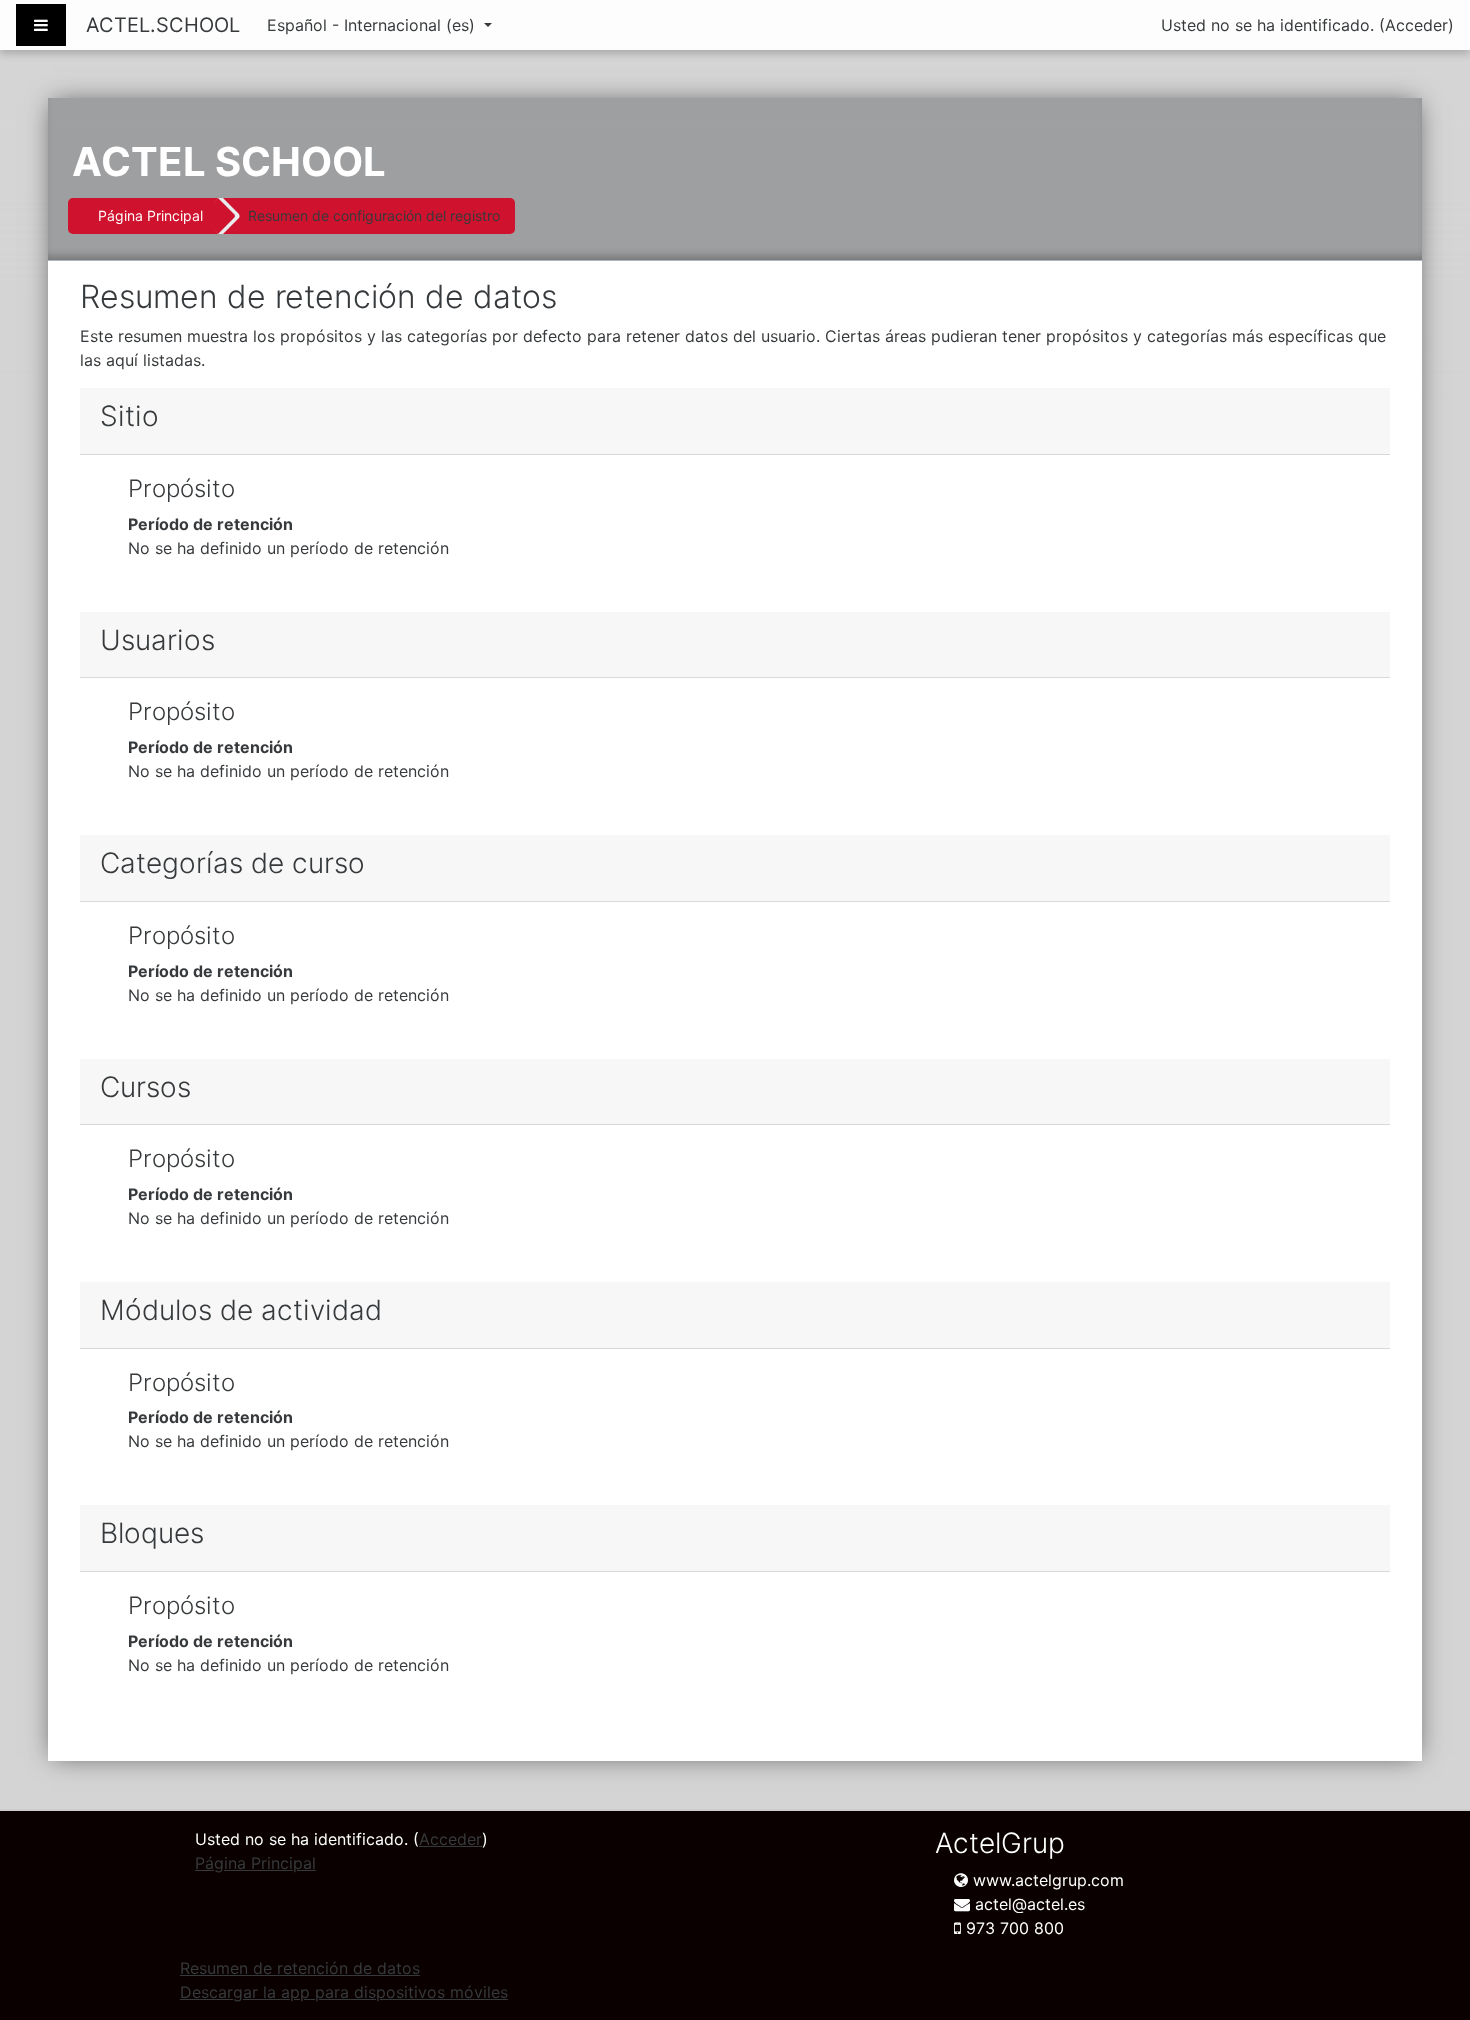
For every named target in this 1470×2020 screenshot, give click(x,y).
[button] (1424, 1921)
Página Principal (150, 215)
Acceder (1416, 25)
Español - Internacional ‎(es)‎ (373, 25)
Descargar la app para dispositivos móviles (344, 1992)
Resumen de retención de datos (300, 1968)
